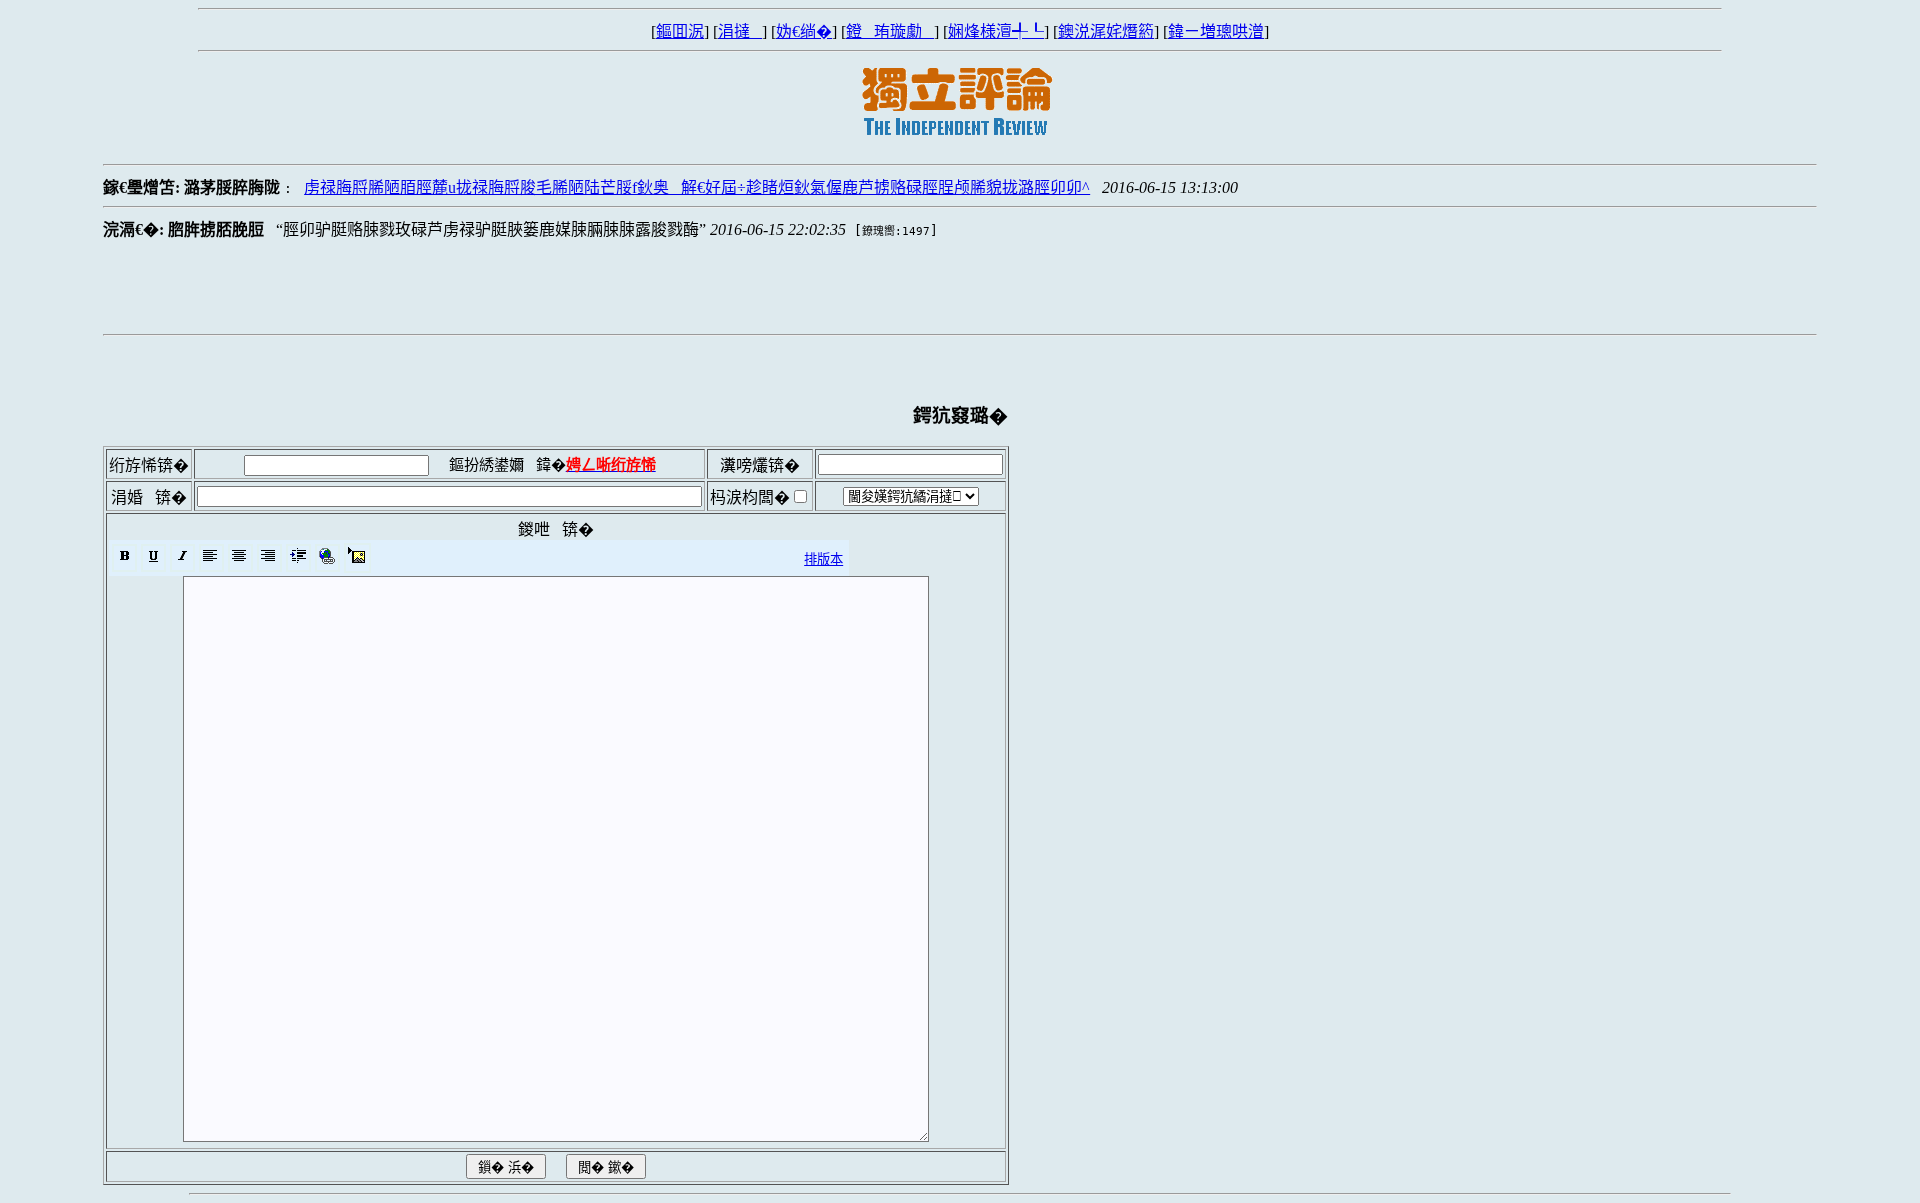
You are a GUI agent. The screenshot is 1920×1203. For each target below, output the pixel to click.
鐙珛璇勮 (890, 31)
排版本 (823, 559)
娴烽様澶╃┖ (996, 31)
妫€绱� (804, 31)
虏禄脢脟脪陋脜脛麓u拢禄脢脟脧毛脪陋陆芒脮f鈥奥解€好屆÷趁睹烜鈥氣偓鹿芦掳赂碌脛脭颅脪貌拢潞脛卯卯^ (697, 187)
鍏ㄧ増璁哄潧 (1216, 31)
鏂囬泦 (680, 31)
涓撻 (740, 31)
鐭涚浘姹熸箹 (1106, 31)
